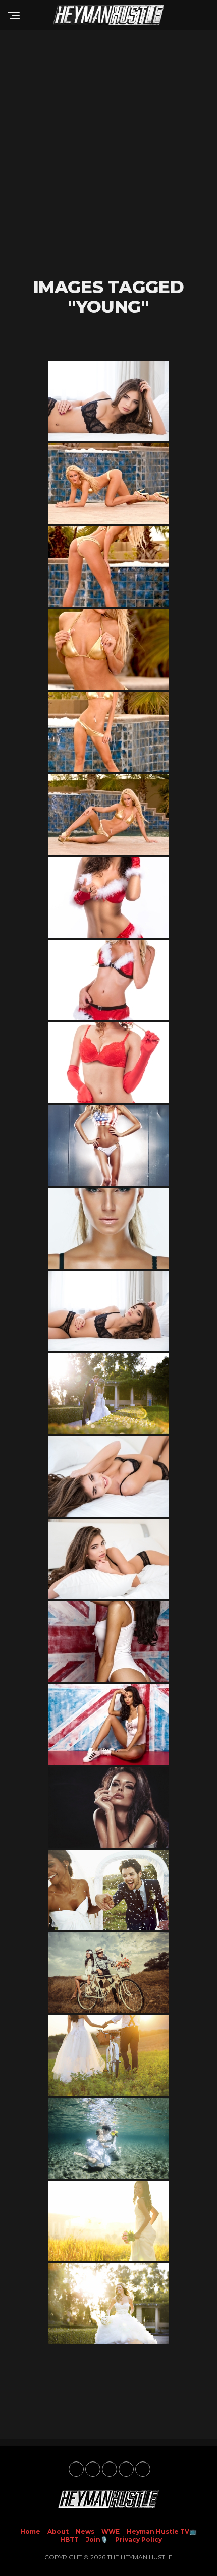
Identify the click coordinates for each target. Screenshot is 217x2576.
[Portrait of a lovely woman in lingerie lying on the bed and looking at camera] (108, 1559)
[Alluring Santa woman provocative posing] (108, 897)
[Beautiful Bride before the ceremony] (108, 2304)
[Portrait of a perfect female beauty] (108, 1807)
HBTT (69, 2539)
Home (30, 2531)
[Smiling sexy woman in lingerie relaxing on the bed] (108, 1476)
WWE (111, 2531)
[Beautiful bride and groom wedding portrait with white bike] (108, 2055)
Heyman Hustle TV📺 (162, 2531)
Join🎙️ (97, 2539)
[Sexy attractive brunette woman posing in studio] (108, 1642)
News (85, 2531)
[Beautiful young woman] (108, 1228)
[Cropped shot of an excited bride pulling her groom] (108, 1890)
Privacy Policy (139, 2539)
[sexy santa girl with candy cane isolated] (108, 1063)
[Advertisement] (108, 154)
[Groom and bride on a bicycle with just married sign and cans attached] (108, 1973)
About (58, 2531)
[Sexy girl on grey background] (108, 1146)
